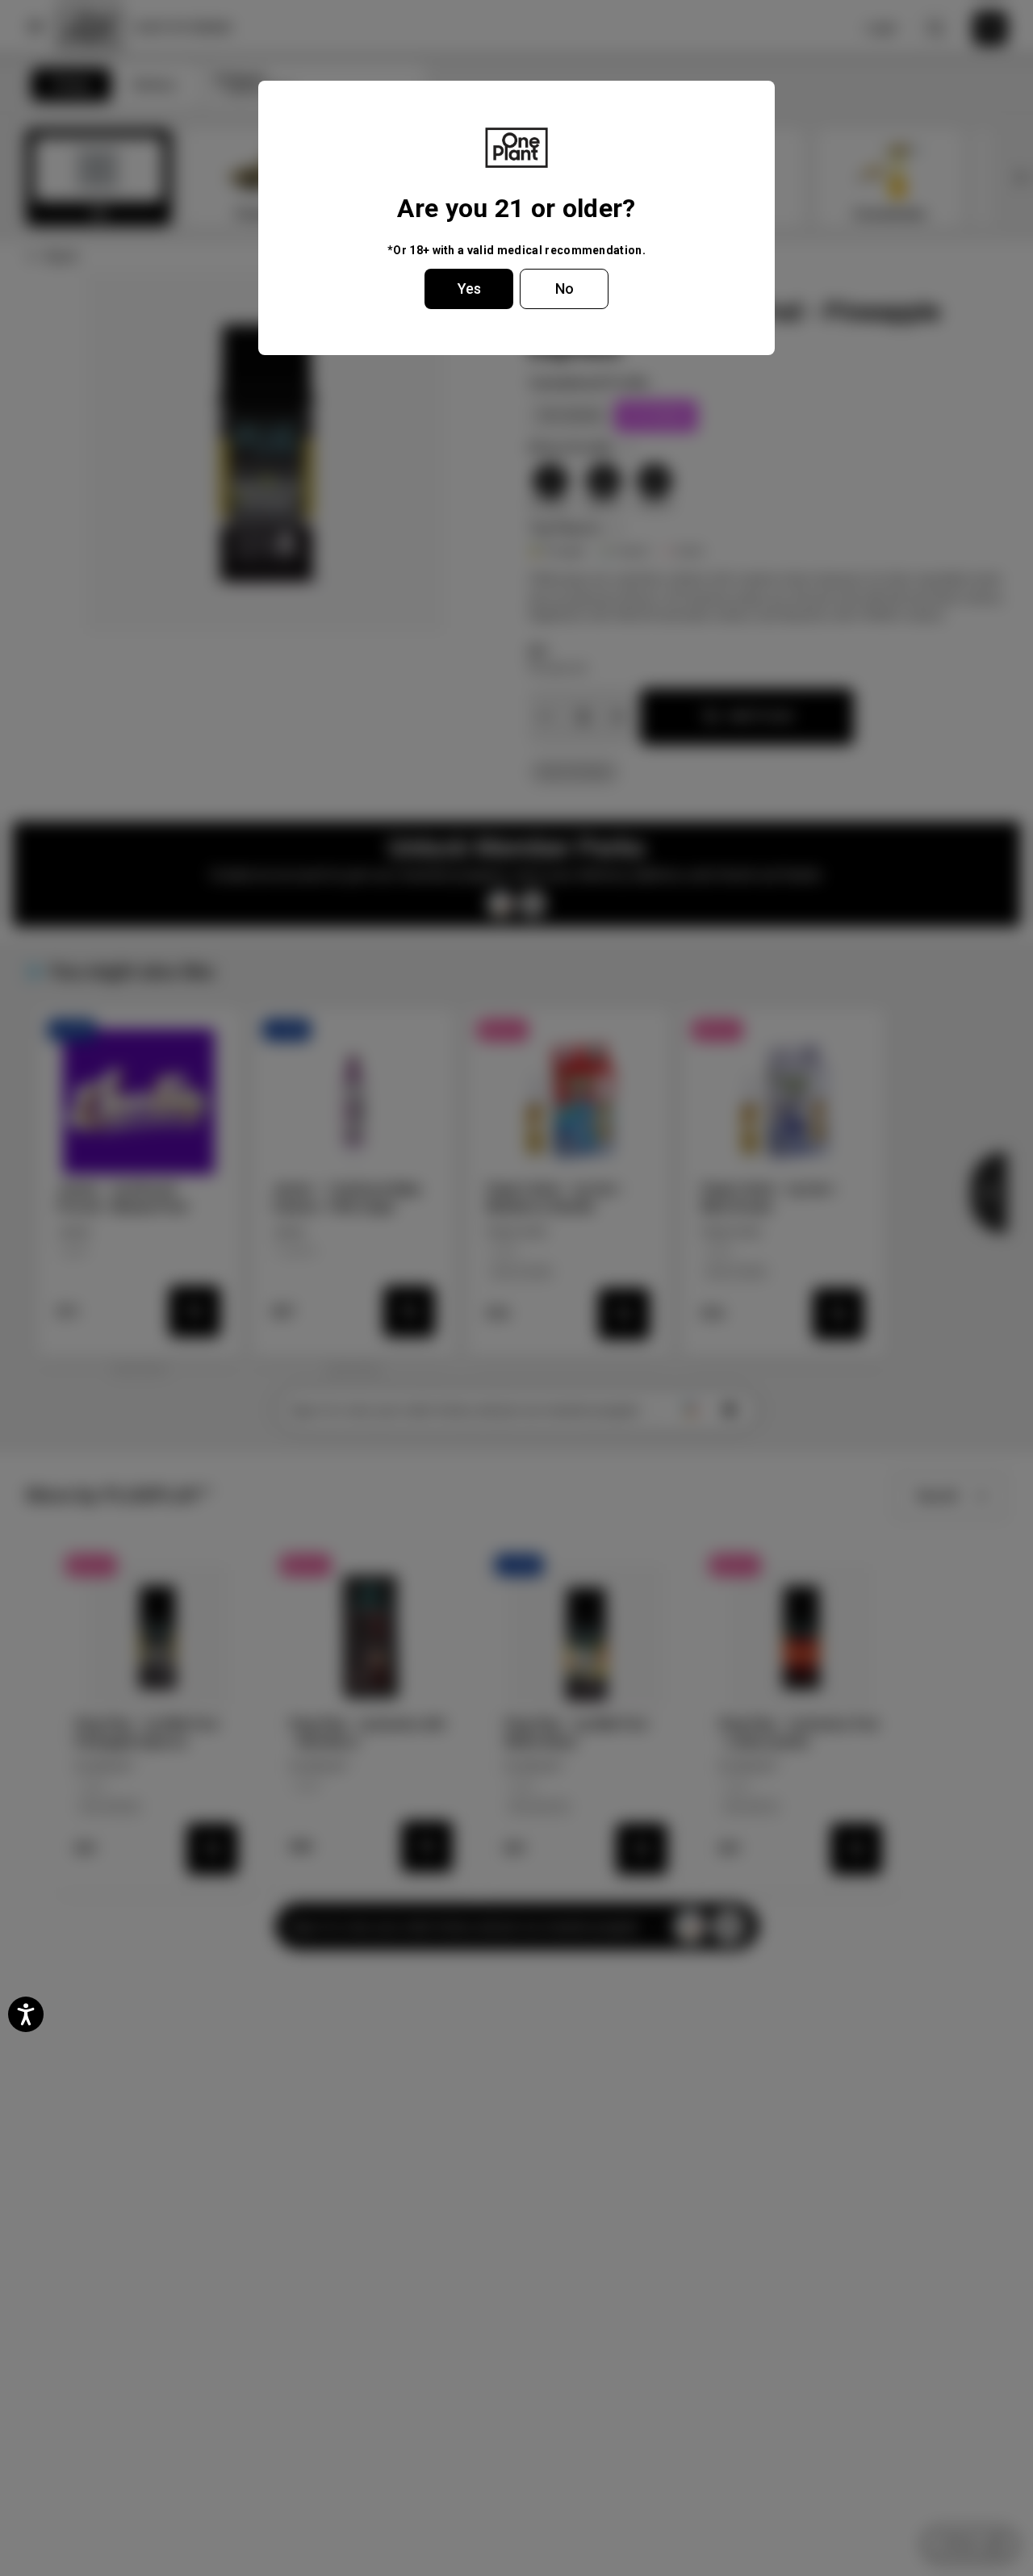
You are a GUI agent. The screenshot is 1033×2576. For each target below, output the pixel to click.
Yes (469, 289)
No (565, 289)
